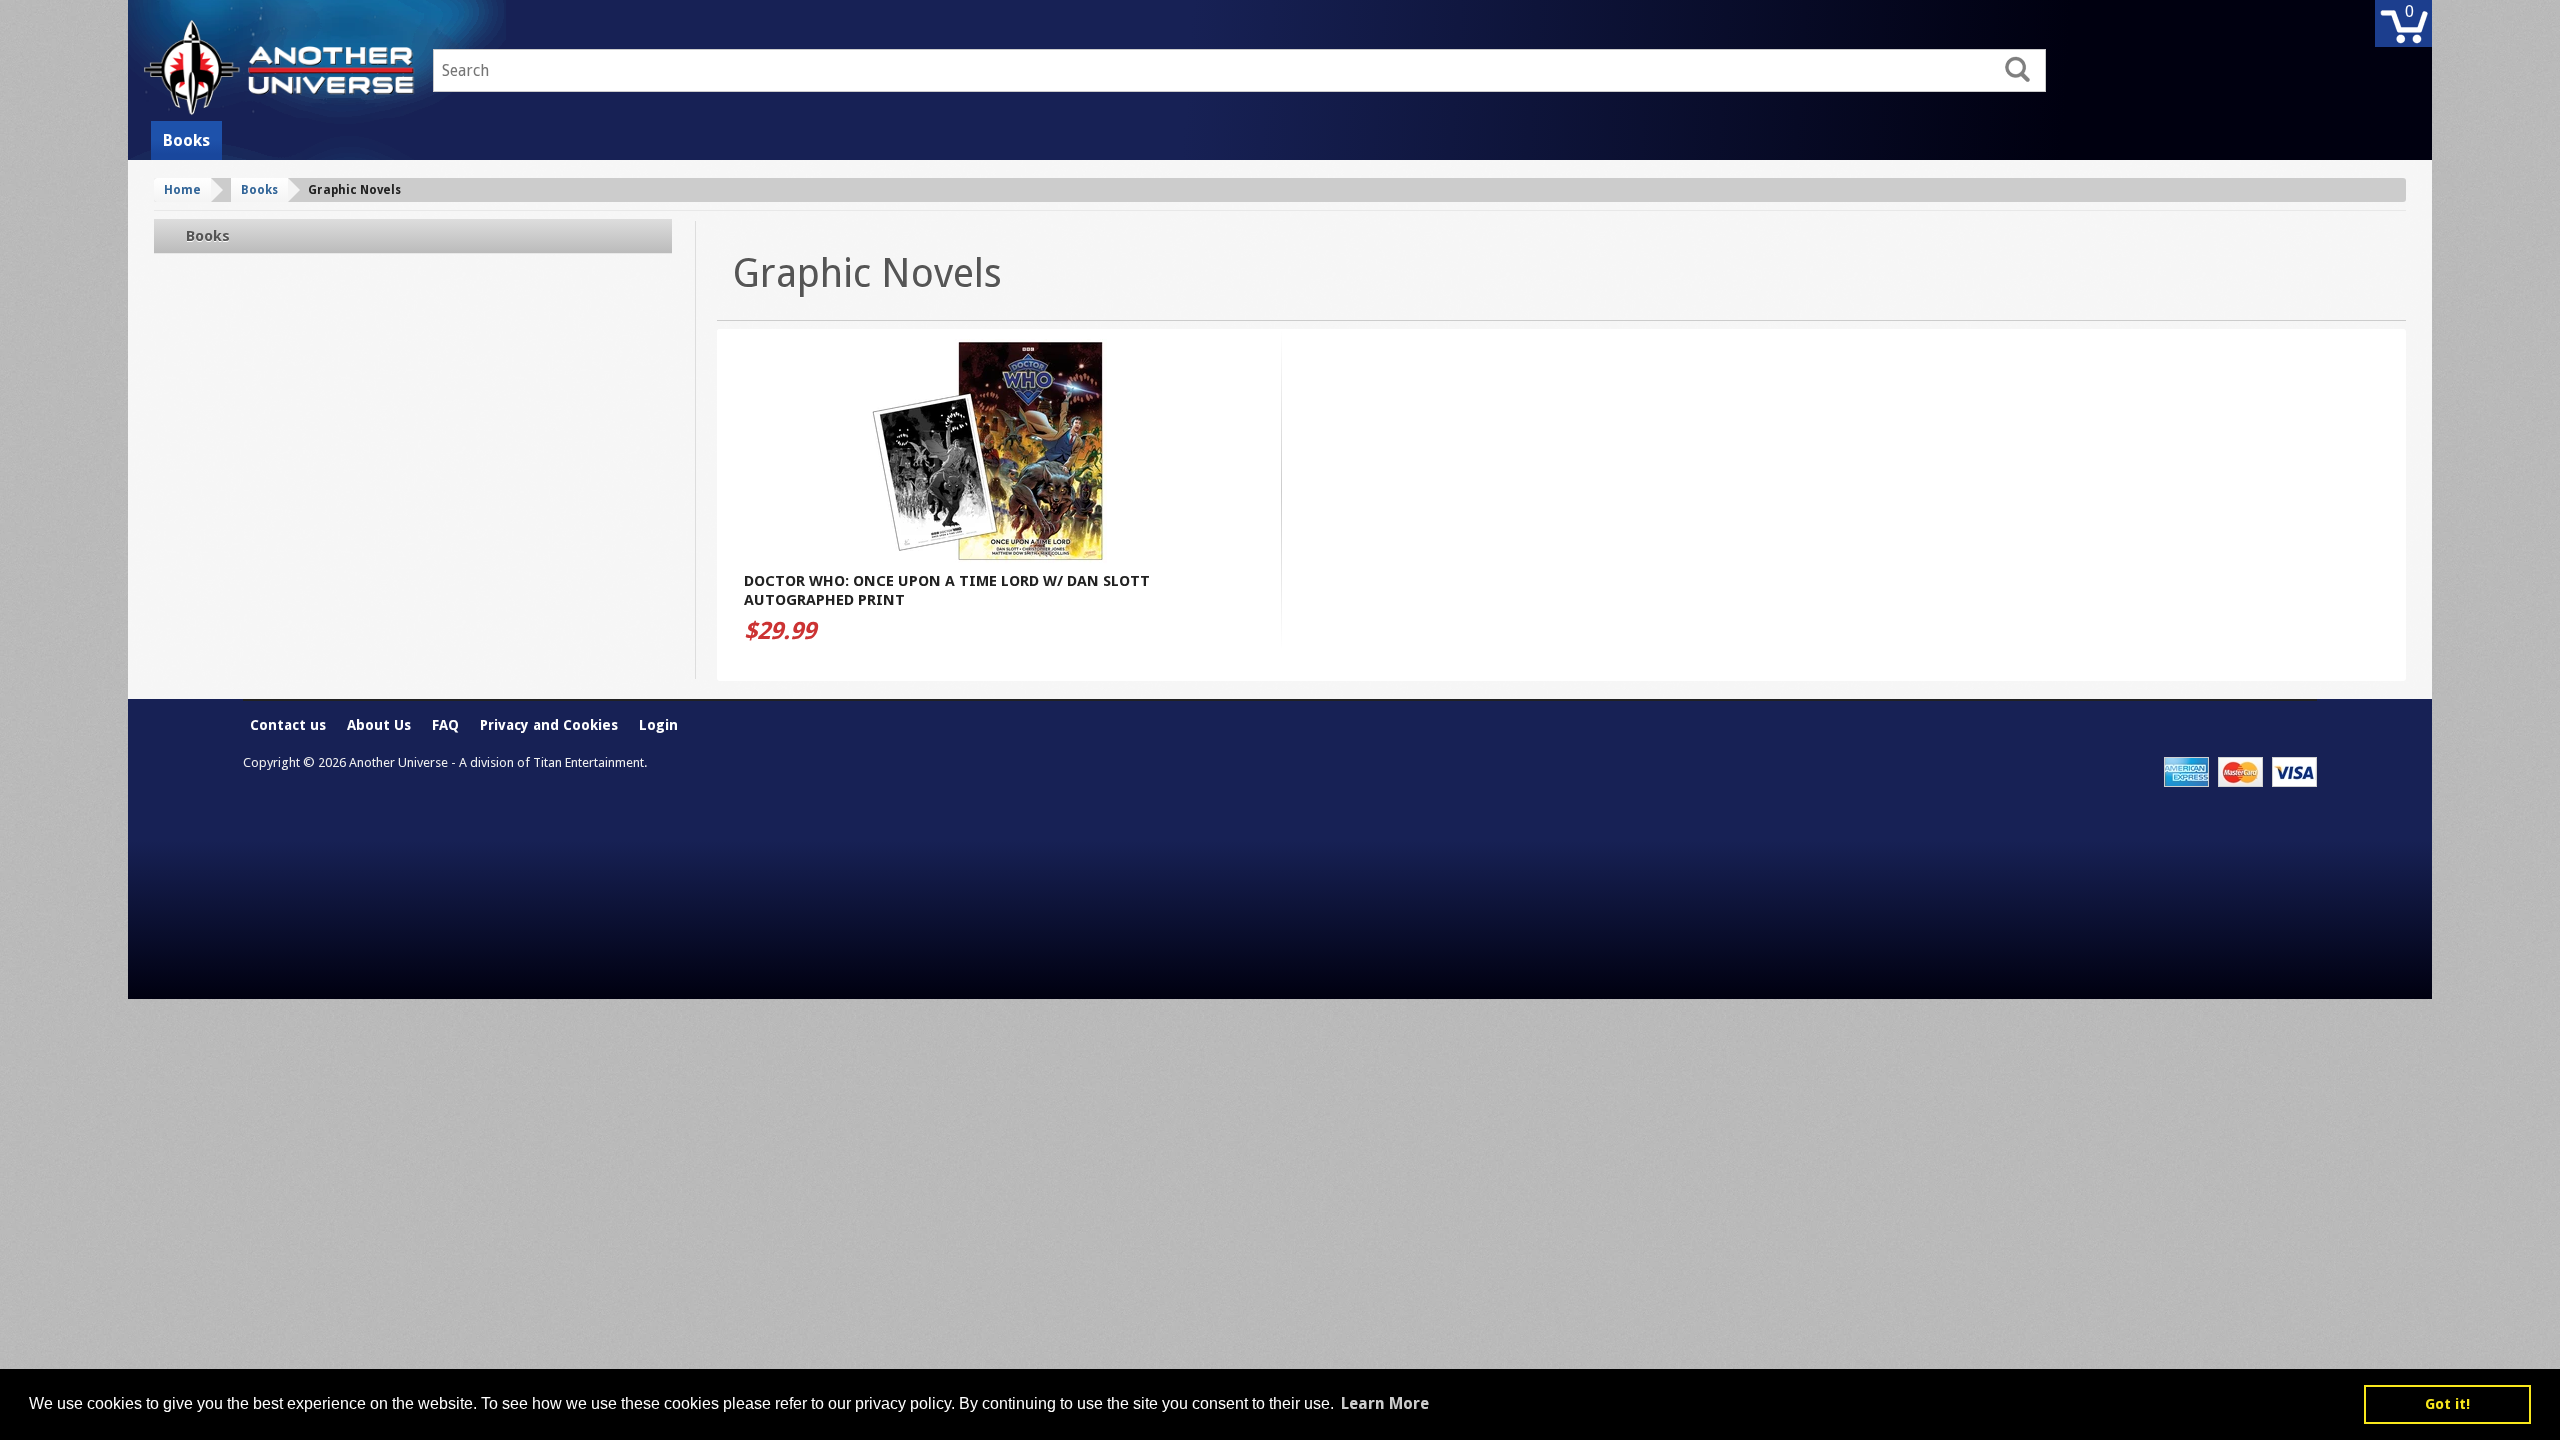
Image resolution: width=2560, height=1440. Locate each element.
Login (658, 725)
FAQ (445, 725)
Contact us (288, 725)
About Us (379, 725)
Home (182, 190)
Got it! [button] (2447, 1404)
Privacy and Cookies (549, 725)
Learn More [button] (1385, 1403)
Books (186, 140)
